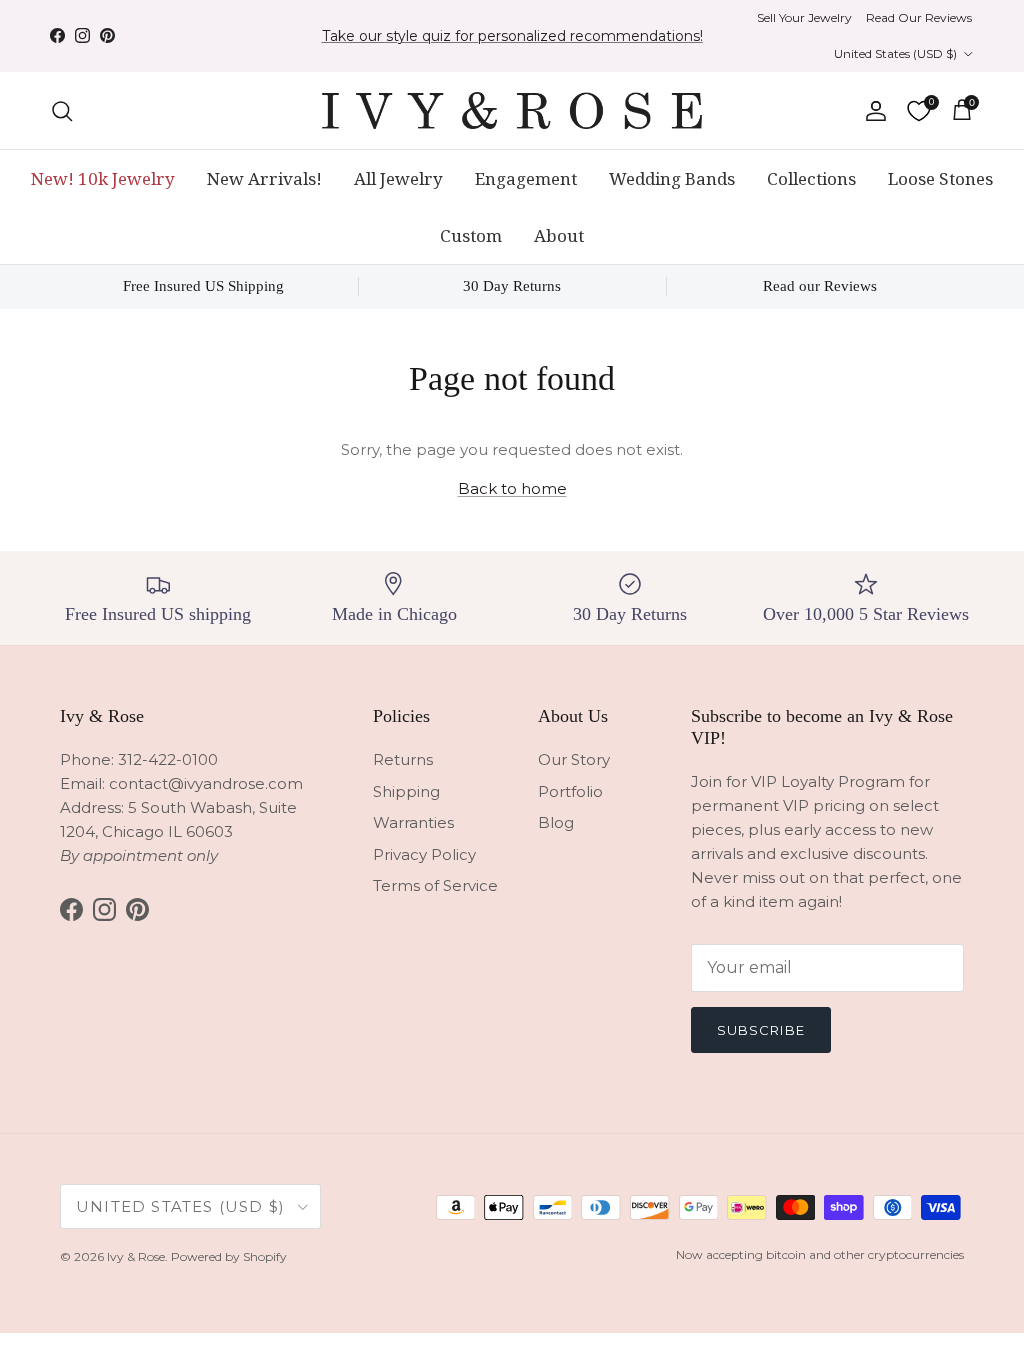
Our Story (574, 759)
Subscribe (760, 1030)
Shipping (406, 791)
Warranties (413, 822)
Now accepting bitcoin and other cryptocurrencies (820, 1254)
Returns (403, 759)
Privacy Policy (424, 854)
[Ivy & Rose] (512, 110)
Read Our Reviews (919, 17)
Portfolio (570, 791)
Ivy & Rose (136, 1256)
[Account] (872, 111)
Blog (556, 822)
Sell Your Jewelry (804, 17)
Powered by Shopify (229, 1256)
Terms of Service (435, 885)
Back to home (512, 488)
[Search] (62, 111)
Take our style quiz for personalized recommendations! (512, 36)
